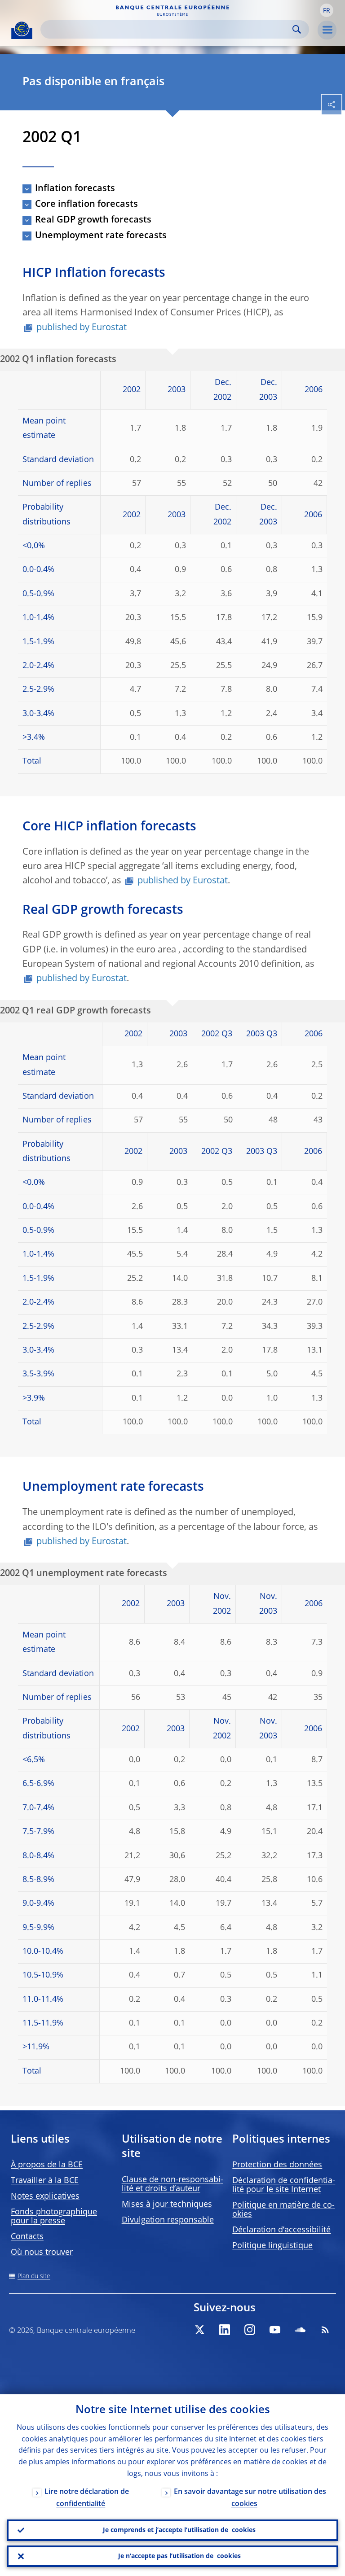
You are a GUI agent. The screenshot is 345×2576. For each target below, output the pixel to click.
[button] (327, 10)
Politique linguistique (272, 2246)
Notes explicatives (45, 2196)
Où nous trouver (42, 2253)
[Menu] (327, 30)
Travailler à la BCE (45, 2181)
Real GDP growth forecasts (93, 220)
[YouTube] (275, 2330)
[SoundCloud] (300, 2330)
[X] (199, 2330)
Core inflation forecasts (86, 205)
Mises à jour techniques (167, 2205)
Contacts (27, 2237)
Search (297, 29)
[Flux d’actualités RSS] (325, 2330)
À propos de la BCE (47, 2165)
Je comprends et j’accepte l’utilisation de (179, 2530)
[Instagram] (250, 2330)
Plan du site (34, 2276)
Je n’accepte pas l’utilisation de (179, 2556)
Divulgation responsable (168, 2220)
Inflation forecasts (75, 189)
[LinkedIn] (225, 2330)
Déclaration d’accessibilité (281, 2230)
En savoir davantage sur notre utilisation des (250, 2498)
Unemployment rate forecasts (101, 236)
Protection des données (277, 2165)
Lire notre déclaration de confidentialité (87, 2498)
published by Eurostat (82, 328)
